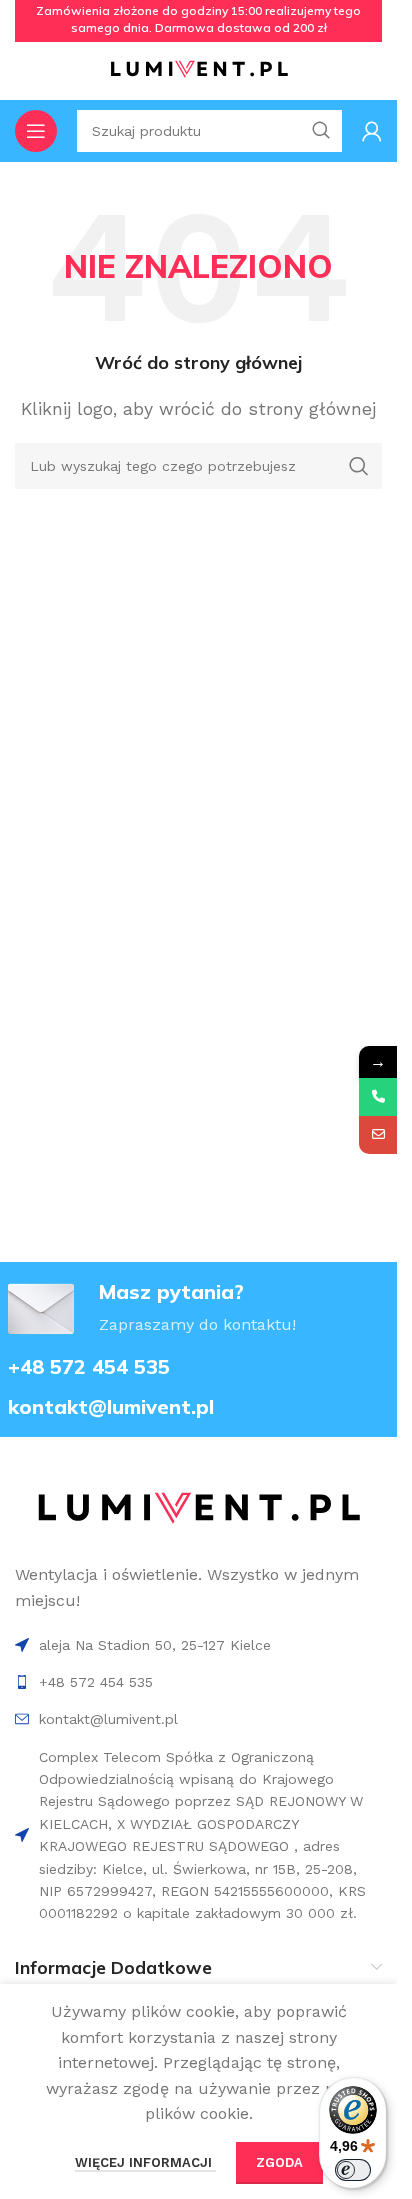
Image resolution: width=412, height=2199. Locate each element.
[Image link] (198, 1508)
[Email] (378, 1135)
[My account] (372, 131)
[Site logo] (199, 68)
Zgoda (279, 2162)
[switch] (353, 2170)
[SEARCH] (359, 466)
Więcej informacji (145, 2162)
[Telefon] (378, 1097)
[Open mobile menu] (36, 131)
